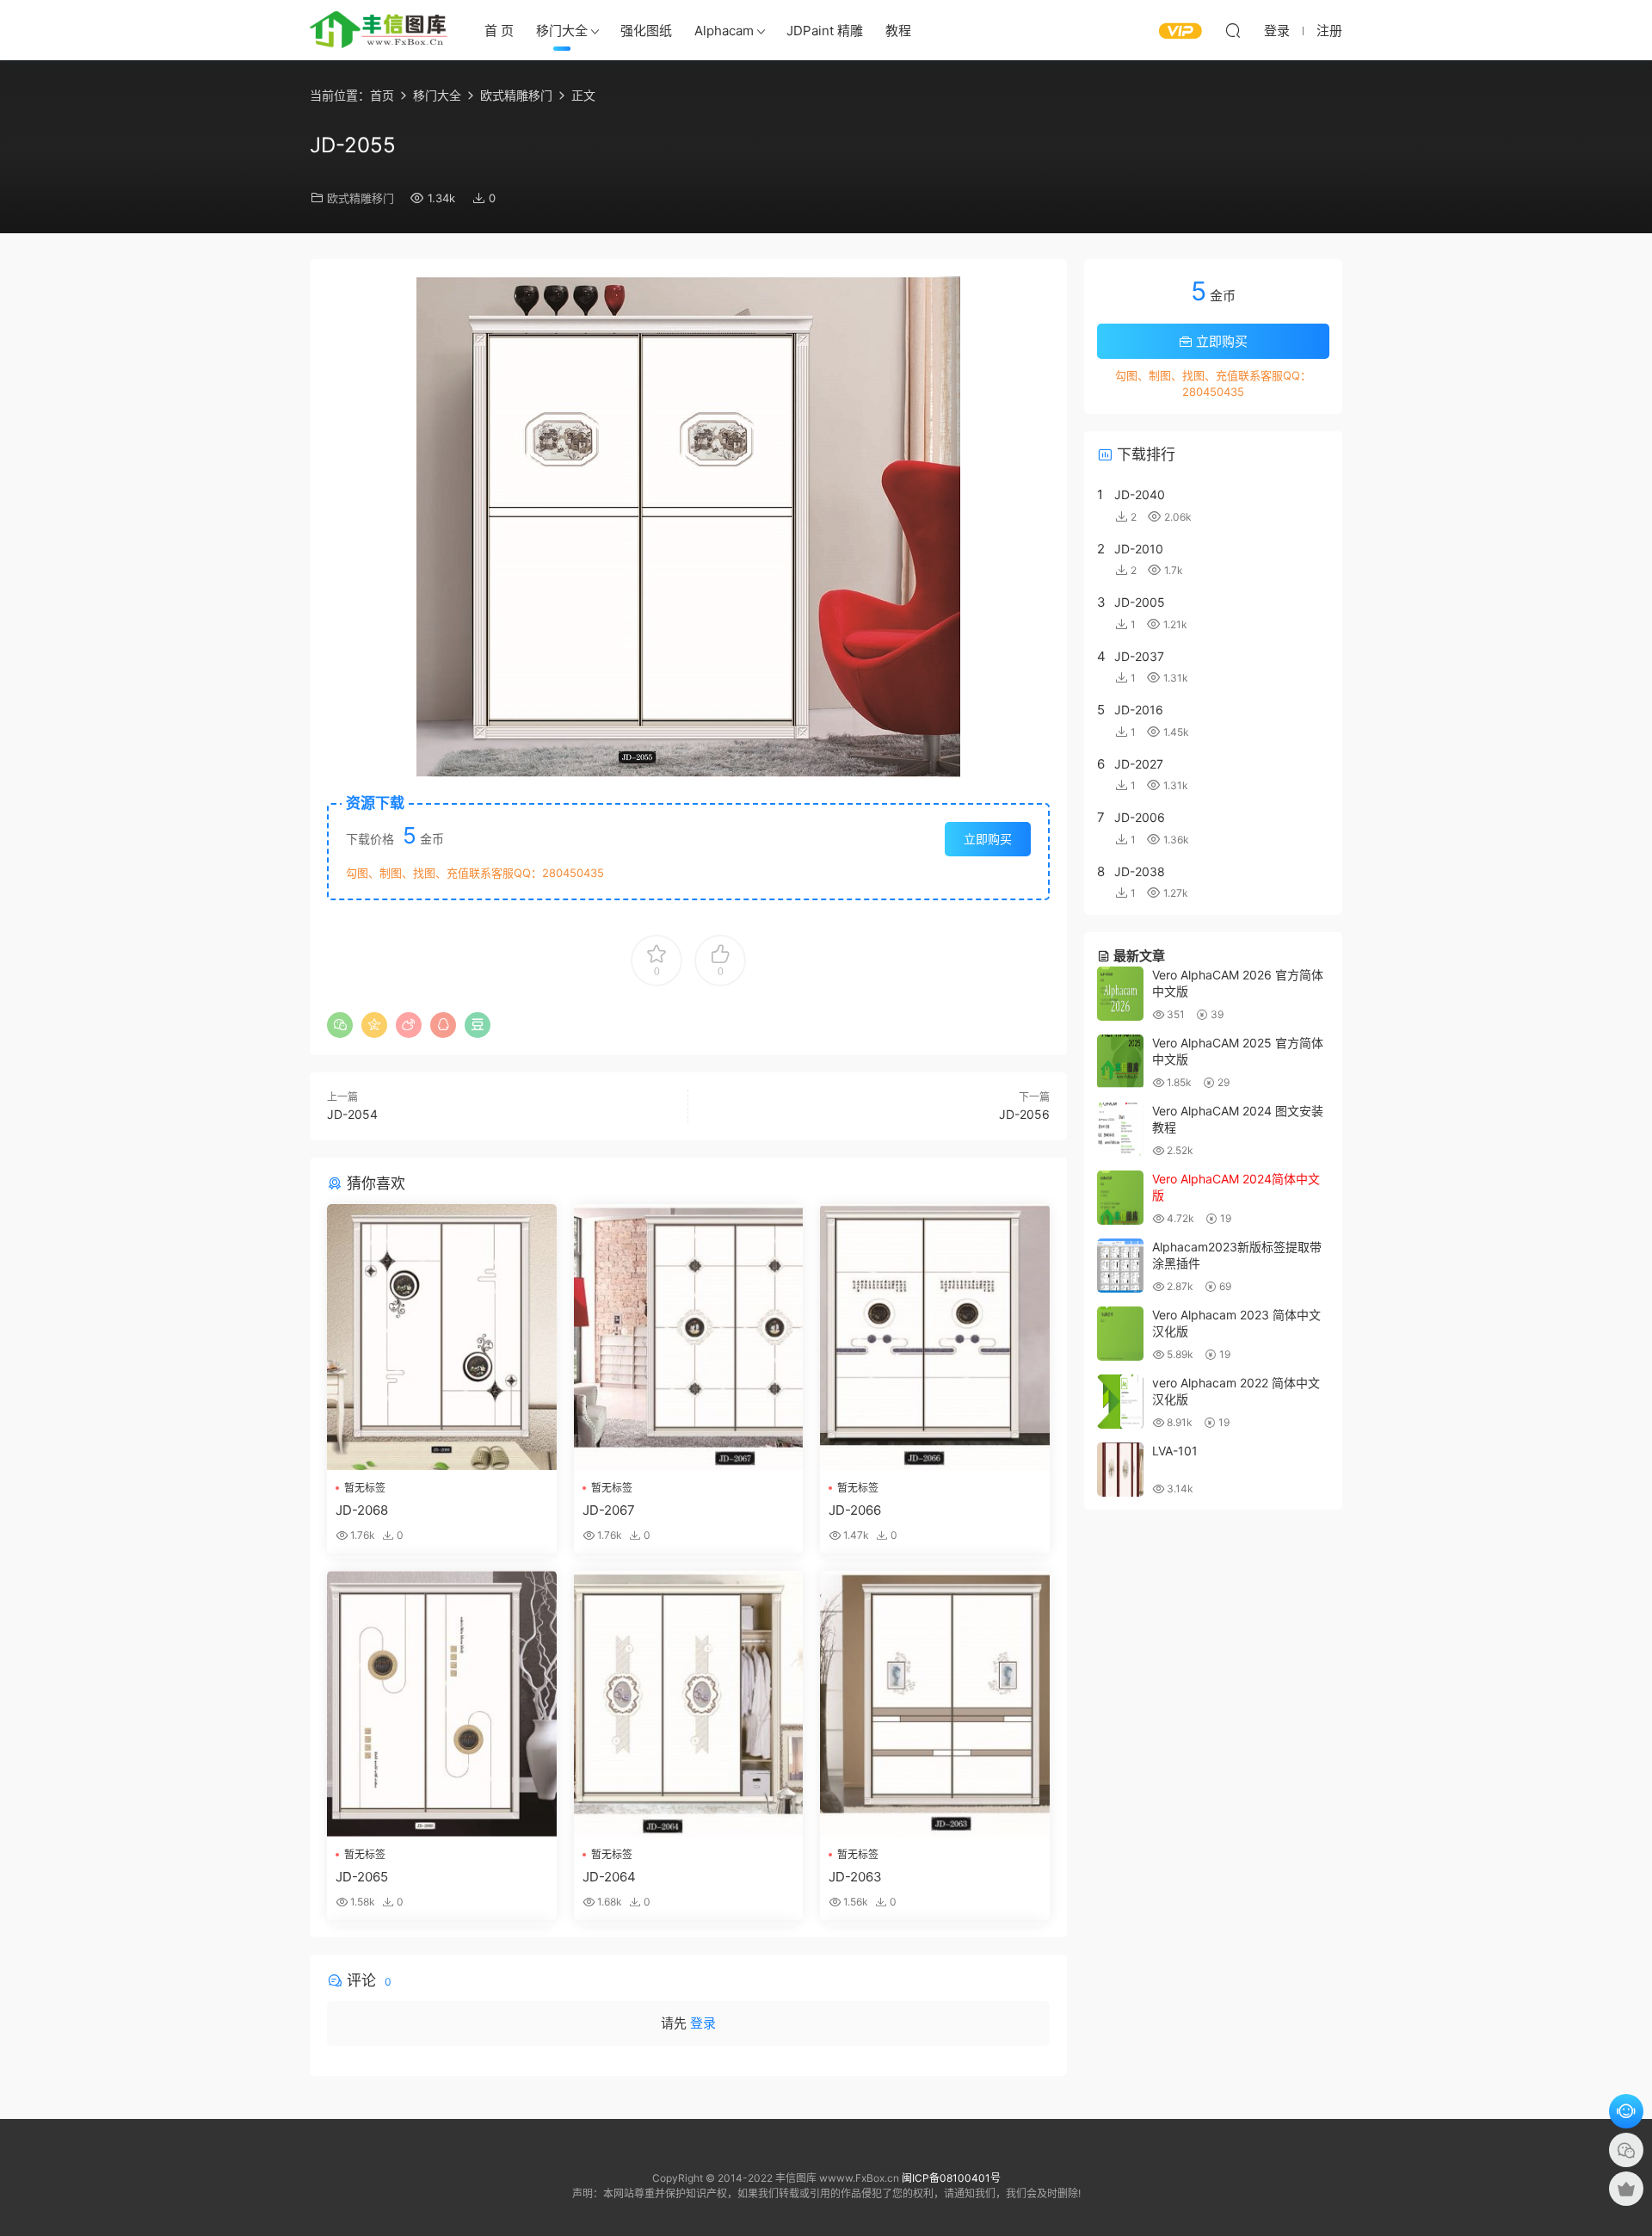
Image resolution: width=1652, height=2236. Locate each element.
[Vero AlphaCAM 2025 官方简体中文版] (1120, 1062)
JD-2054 (352, 1114)
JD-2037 (1139, 656)
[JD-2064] (689, 1704)
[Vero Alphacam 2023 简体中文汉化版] (1120, 1334)
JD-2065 (362, 1877)
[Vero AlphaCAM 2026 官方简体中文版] (1120, 994)
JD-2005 (1140, 602)
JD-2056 (1024, 1114)
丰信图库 (379, 30)
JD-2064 (609, 1877)
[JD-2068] (442, 1337)
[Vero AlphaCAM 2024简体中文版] (1120, 1198)
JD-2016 (1139, 710)
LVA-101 (1175, 1451)
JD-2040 (1140, 494)
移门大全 (562, 31)
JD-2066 (855, 1510)
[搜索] (1233, 30)
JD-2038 (1140, 871)
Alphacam (724, 31)
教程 (898, 31)
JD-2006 (1140, 817)
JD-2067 (609, 1510)
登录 (703, 2023)
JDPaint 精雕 (825, 31)
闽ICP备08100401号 (951, 2178)
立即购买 (988, 839)
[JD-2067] (689, 1337)
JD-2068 (362, 1510)
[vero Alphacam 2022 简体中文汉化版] (1120, 1402)
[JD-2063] (935, 1704)
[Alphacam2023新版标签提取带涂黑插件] (1120, 1266)
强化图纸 (646, 31)
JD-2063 (855, 1877)
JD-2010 (1139, 549)
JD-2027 (1139, 764)
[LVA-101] (1120, 1470)
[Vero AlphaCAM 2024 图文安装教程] (1120, 1130)
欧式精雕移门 (361, 198)
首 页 (499, 31)
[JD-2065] (442, 1704)
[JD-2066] (935, 1337)
